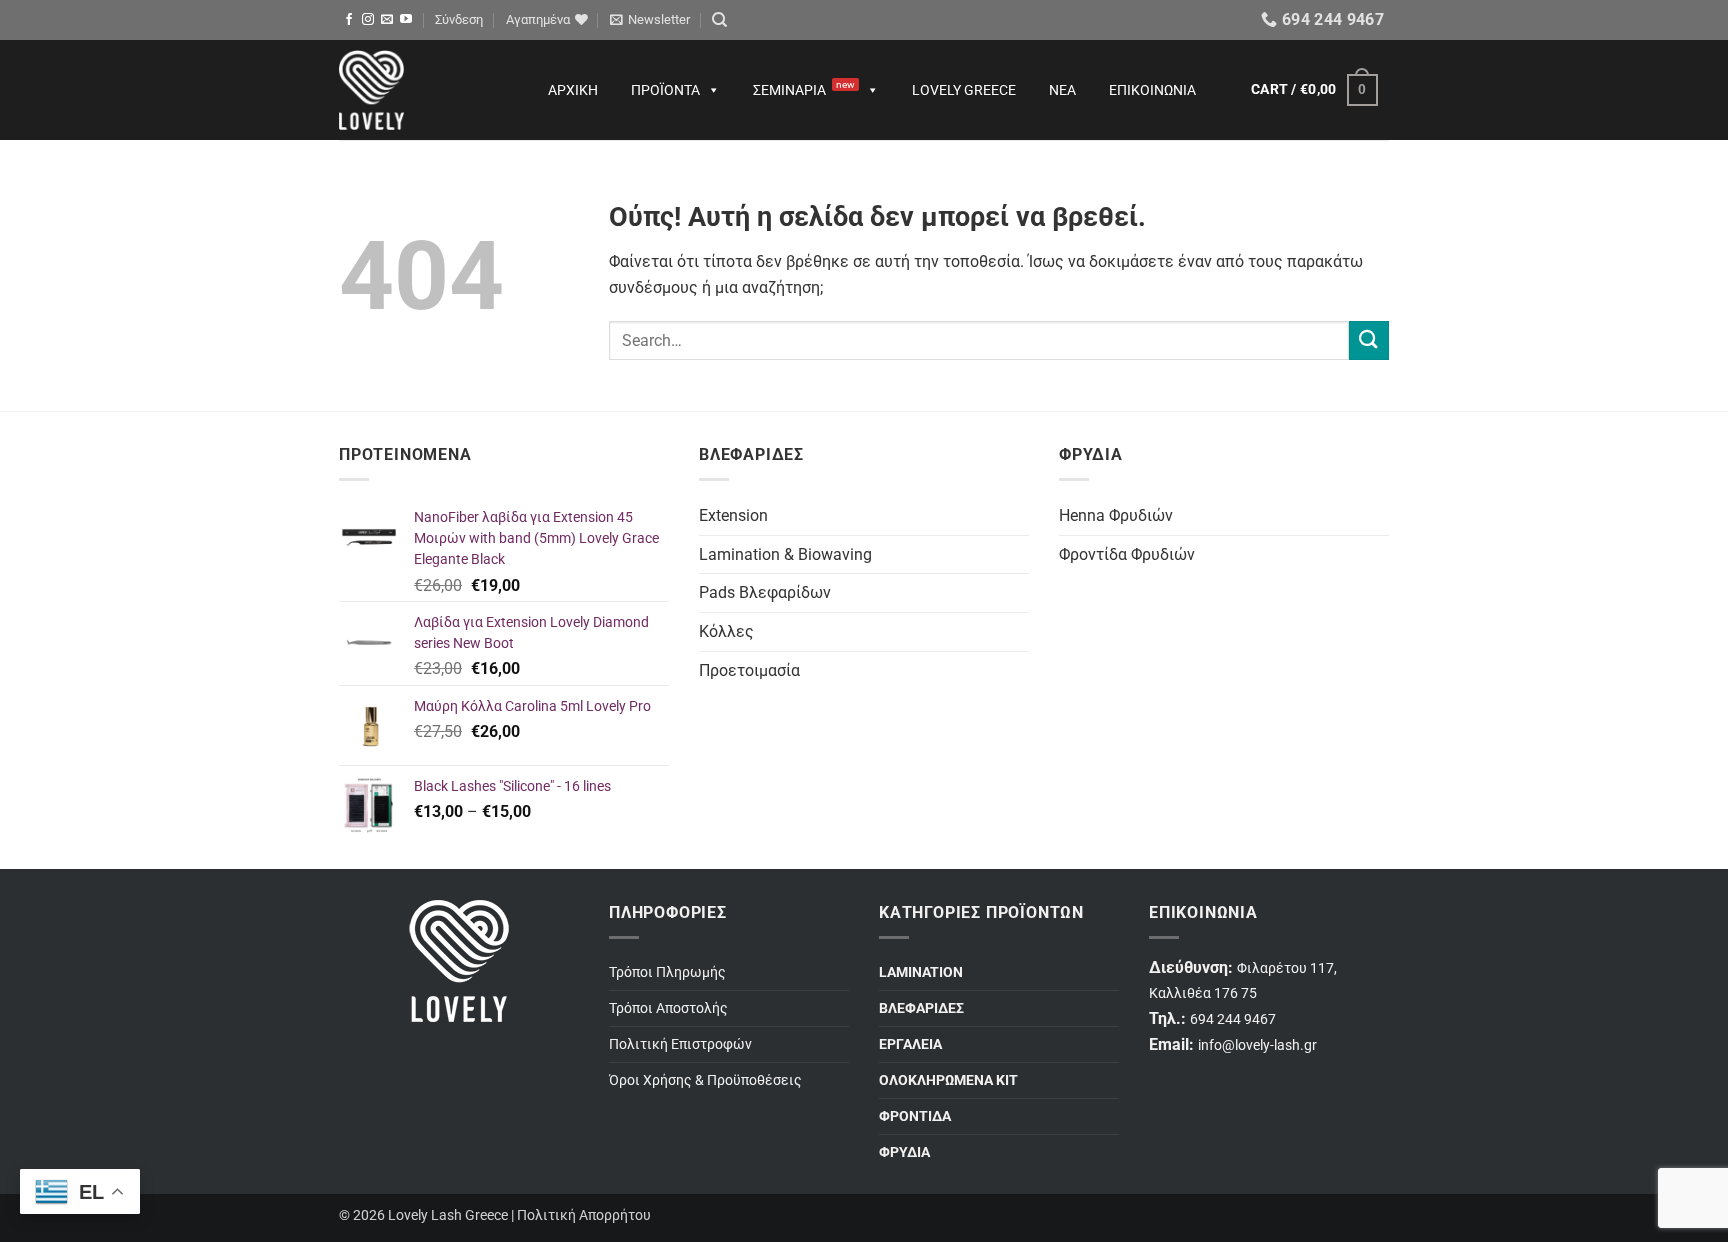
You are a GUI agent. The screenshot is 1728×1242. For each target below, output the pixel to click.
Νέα (1062, 90)
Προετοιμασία (749, 670)
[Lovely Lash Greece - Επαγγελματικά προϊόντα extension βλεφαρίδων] (424, 90)
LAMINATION (921, 972)
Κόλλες (726, 631)
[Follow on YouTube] (406, 20)
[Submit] (1369, 340)
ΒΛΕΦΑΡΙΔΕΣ (921, 1008)
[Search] (719, 20)
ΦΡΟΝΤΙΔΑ (915, 1116)
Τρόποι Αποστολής (668, 1008)
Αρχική (573, 90)
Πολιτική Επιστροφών (680, 1044)
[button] (459, 20)
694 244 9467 (1233, 1019)
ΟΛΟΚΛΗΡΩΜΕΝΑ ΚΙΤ (948, 1080)
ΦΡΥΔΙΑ (904, 1152)
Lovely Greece (964, 90)
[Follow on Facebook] (349, 20)
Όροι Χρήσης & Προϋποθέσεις (705, 1080)
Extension (733, 515)
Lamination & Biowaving (785, 554)
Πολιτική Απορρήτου (584, 1215)
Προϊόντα (665, 90)
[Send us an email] (387, 20)
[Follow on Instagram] (368, 20)
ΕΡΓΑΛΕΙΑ (910, 1044)
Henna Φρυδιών (1116, 515)
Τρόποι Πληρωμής (667, 972)
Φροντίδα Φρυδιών (1127, 554)
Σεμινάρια (804, 88)
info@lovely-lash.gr (1257, 1045)
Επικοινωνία (1152, 90)
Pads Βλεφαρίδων (765, 592)
